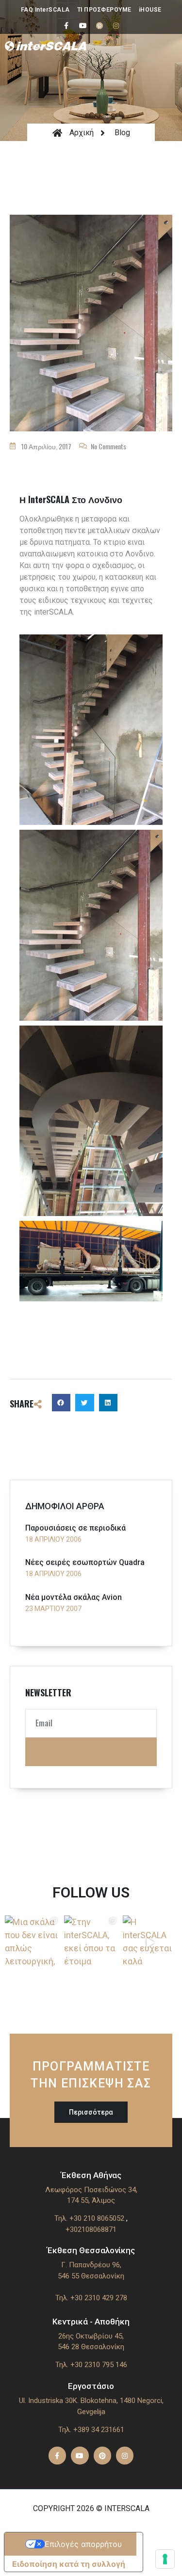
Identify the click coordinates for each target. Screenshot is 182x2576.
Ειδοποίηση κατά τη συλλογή (69, 2564)
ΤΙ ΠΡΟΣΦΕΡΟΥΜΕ (104, 10)
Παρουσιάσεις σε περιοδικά (75, 1528)
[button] (128, 46)
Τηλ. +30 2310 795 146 (91, 2365)
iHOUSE (150, 10)
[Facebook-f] (66, 26)
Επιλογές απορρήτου (83, 2544)
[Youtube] (83, 26)
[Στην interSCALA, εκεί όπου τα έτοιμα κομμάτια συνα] (91, 1943)
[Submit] (91, 1752)
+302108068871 (91, 2229)
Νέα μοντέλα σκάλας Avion (74, 1597)
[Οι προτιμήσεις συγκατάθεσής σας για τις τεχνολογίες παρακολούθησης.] (165, 2559)
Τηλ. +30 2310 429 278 (91, 2298)
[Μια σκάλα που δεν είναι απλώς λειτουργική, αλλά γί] (32, 1943)
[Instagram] (116, 26)
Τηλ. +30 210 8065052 (89, 2218)
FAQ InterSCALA (45, 10)
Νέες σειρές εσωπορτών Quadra (85, 1562)
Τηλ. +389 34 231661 (91, 2430)
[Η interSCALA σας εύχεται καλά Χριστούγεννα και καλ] (150, 1943)
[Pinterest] (99, 26)
